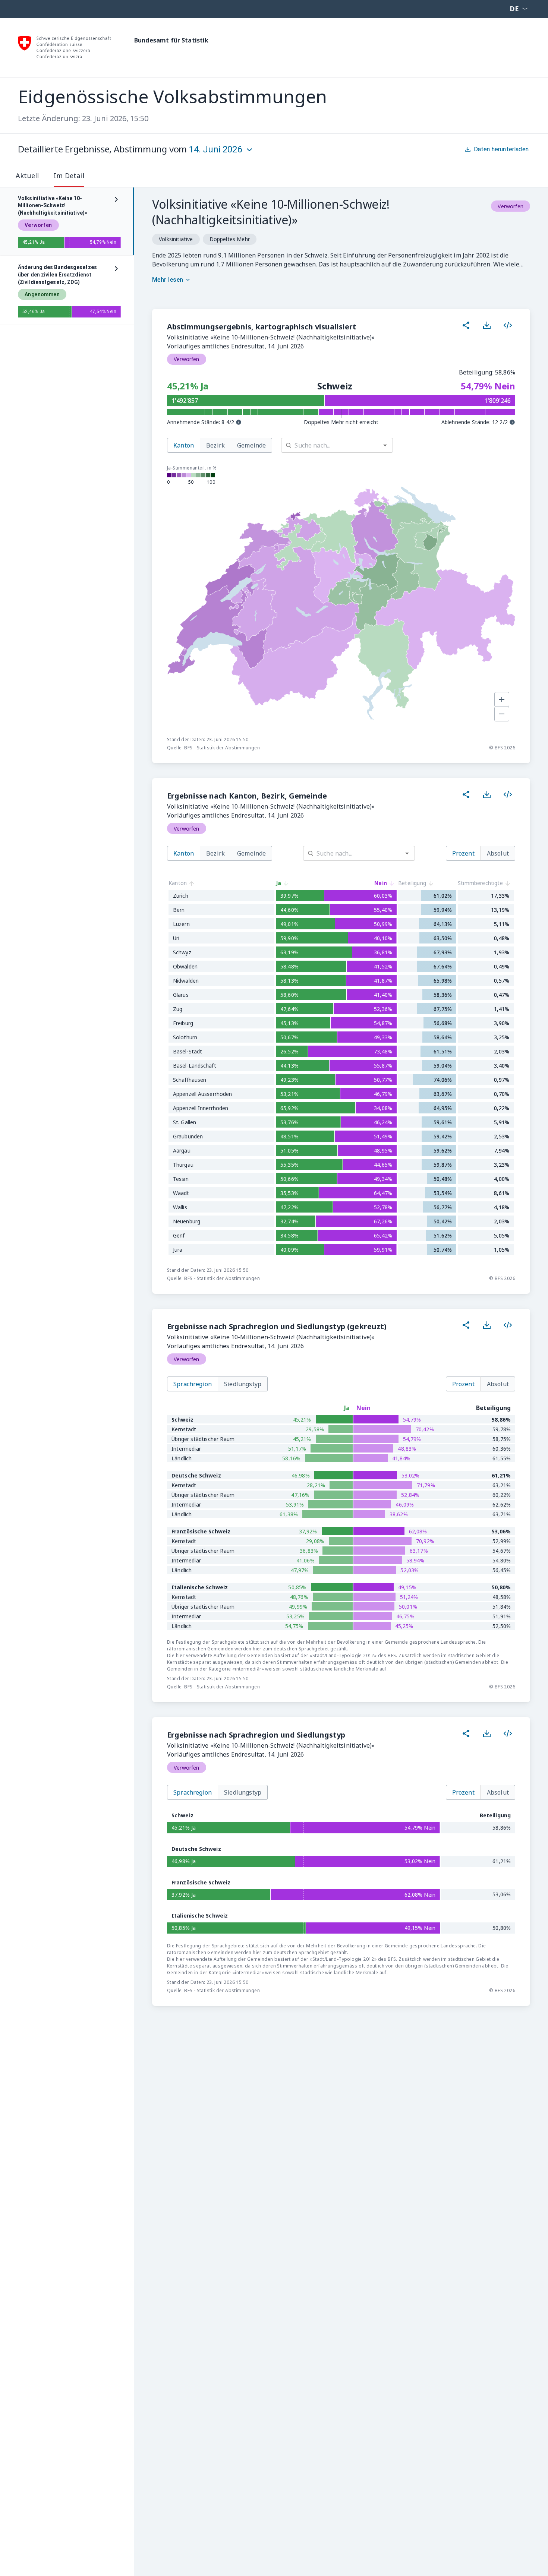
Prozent (463, 853)
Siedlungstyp (243, 1384)
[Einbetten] (508, 325)
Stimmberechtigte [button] (480, 883)
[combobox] (344, 445)
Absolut (498, 853)
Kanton (184, 445)
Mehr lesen (168, 280)
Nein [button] (381, 883)
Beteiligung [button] (412, 883)
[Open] (385, 445)
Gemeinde (251, 445)
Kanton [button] (178, 883)
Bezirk (215, 445)
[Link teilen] (466, 325)
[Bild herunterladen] (487, 325)
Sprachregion (193, 1384)
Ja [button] (278, 883)
